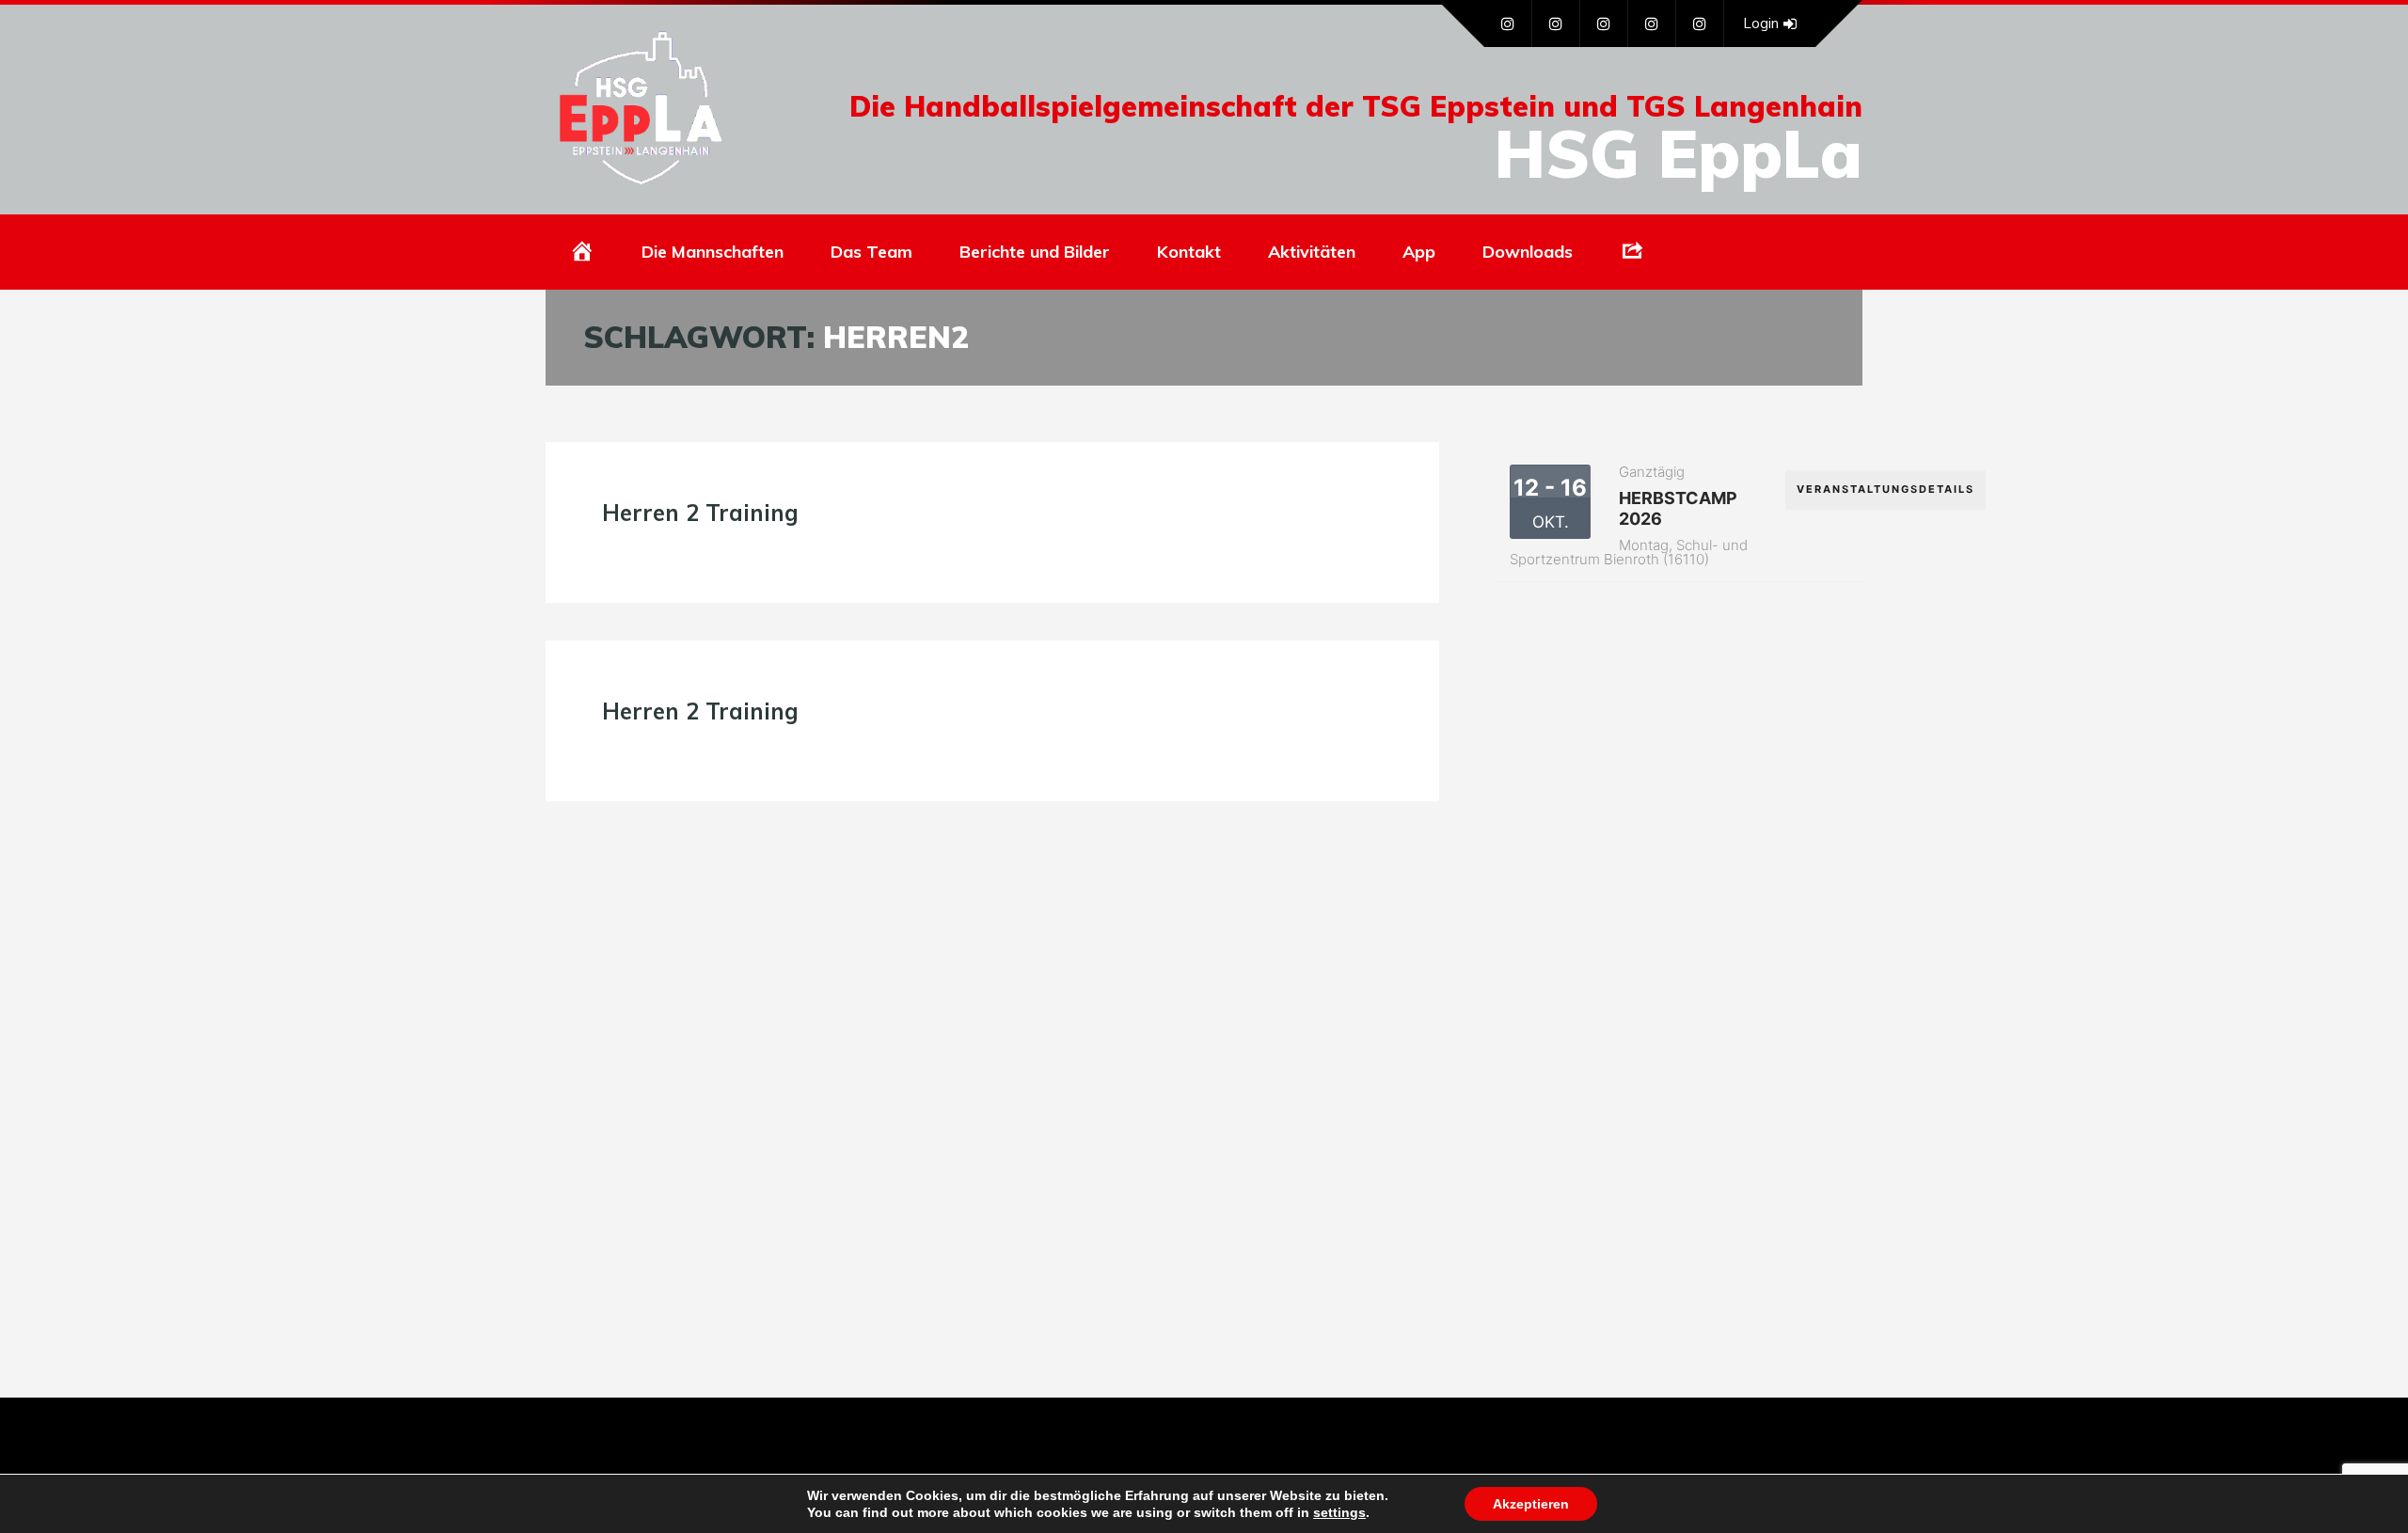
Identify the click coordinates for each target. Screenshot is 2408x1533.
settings (1339, 1512)
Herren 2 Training (700, 513)
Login (1761, 23)
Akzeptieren (1531, 1504)
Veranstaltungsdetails (1885, 489)
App (1419, 252)
